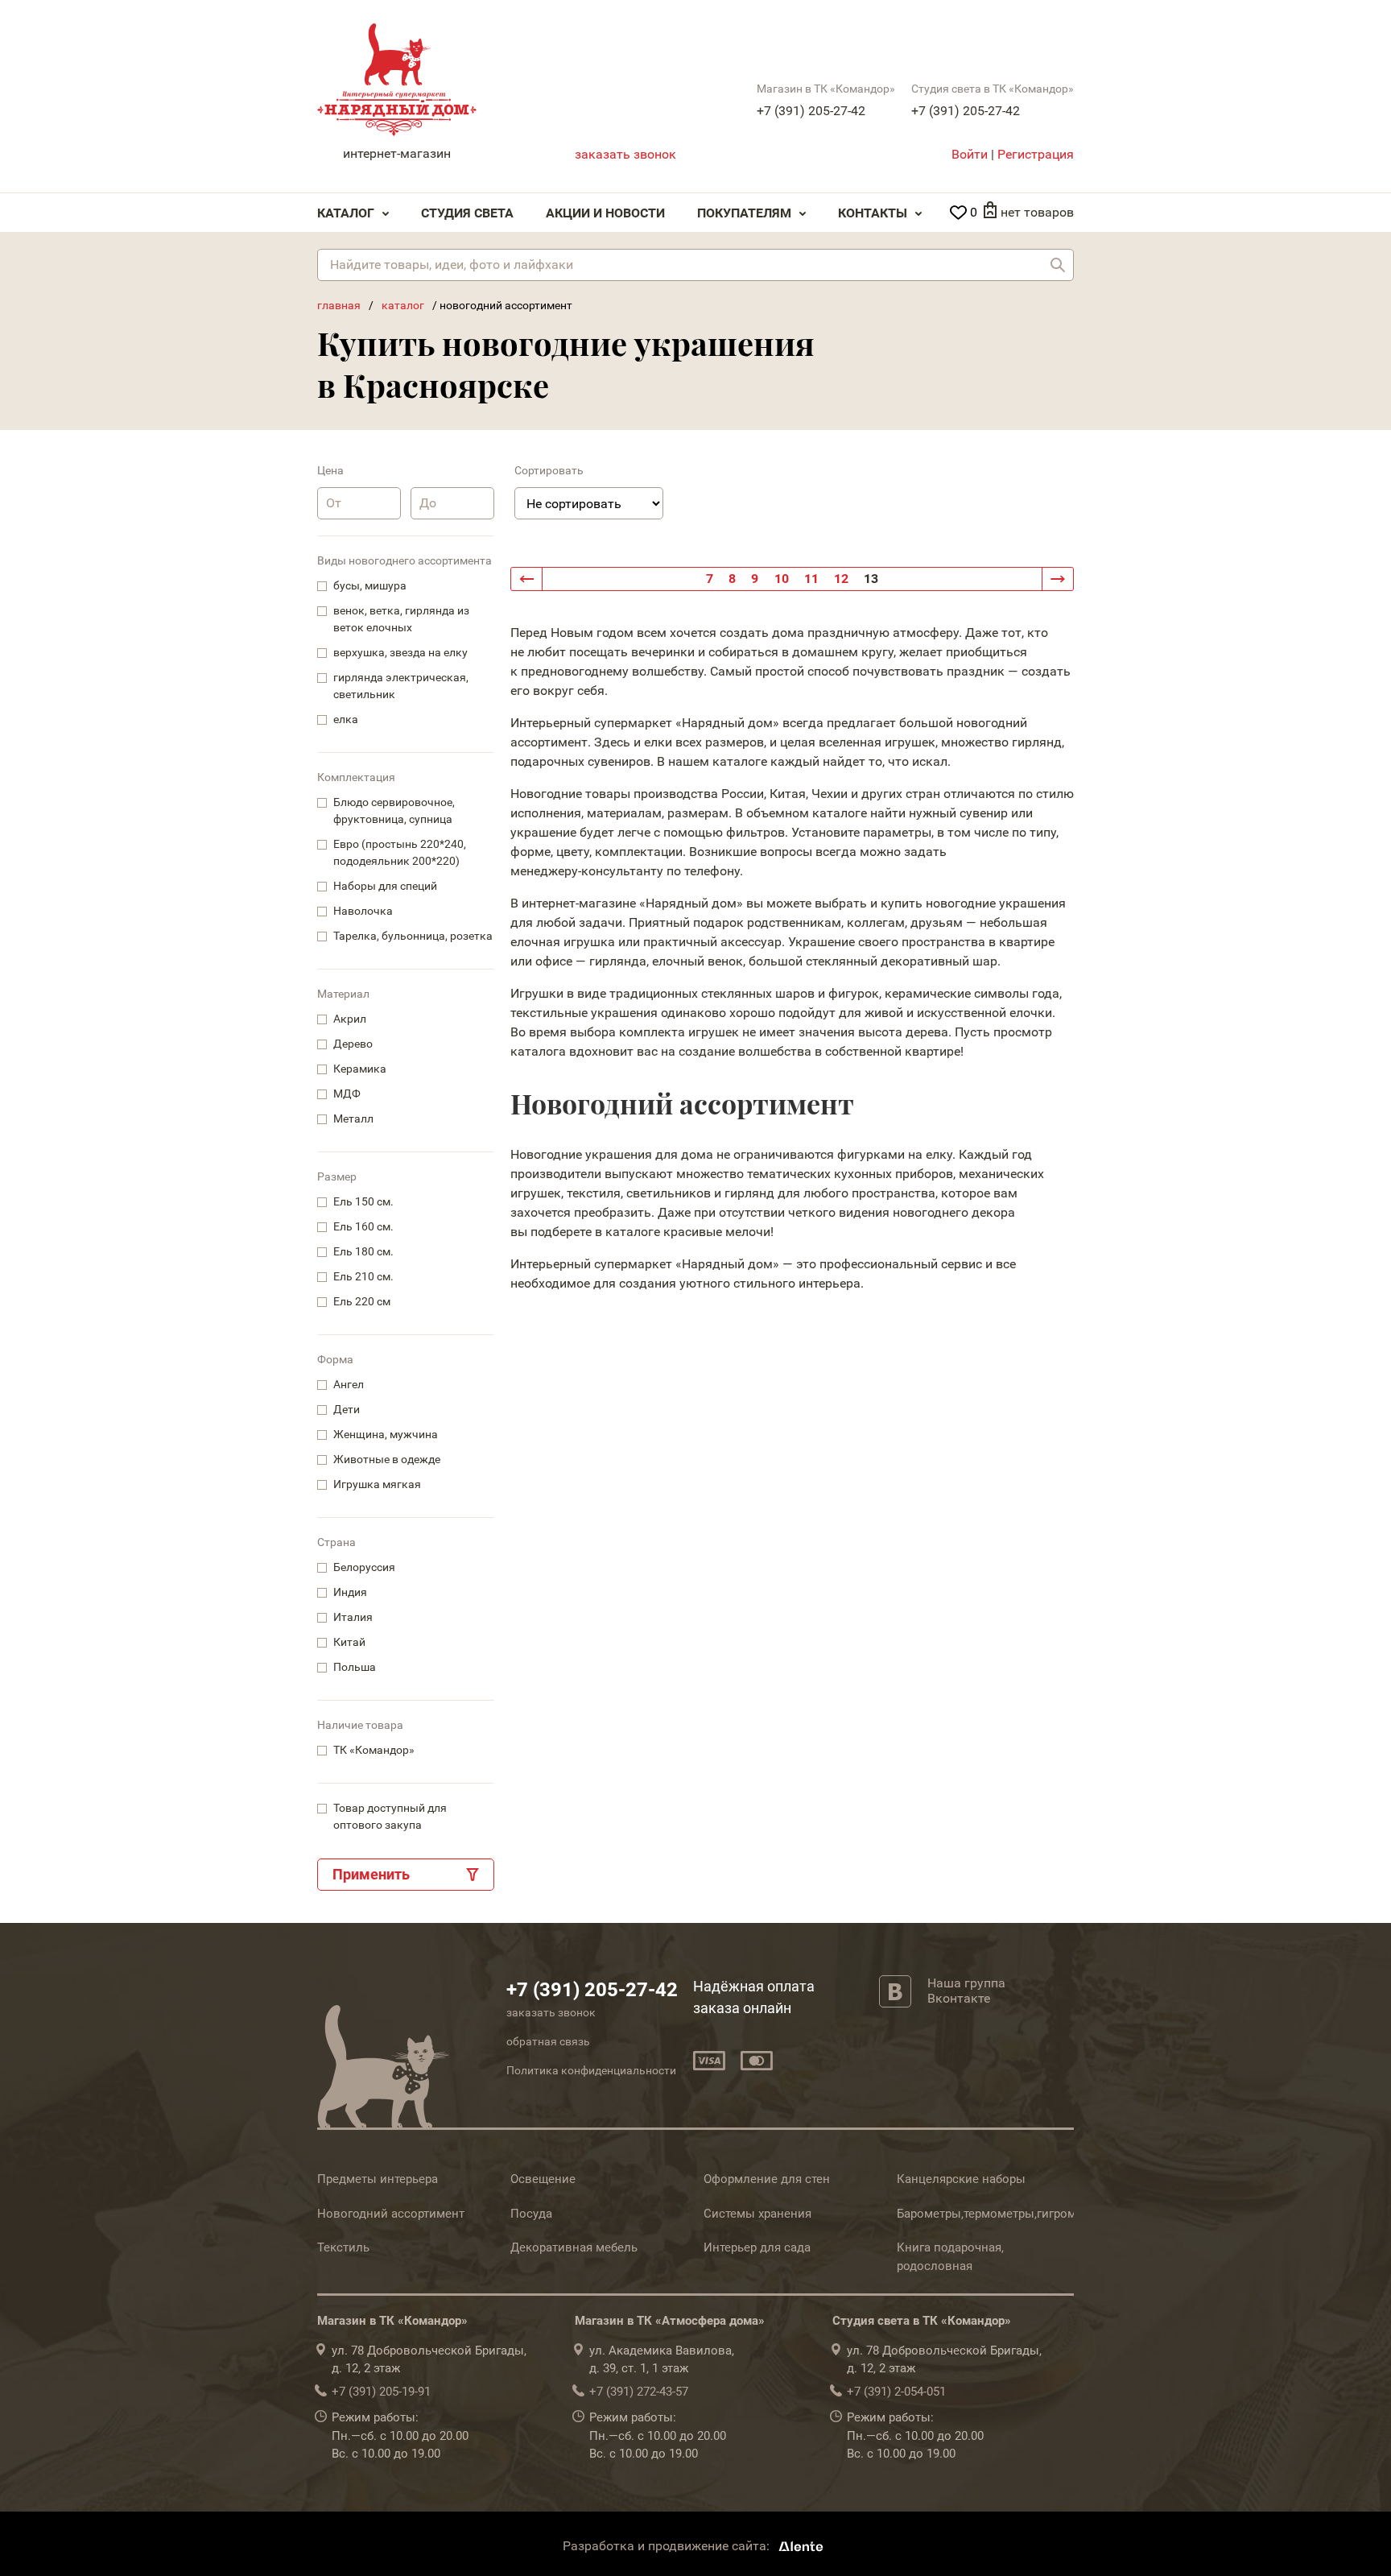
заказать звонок (625, 154)
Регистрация (1036, 154)
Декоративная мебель (574, 2247)
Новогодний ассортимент (391, 2214)
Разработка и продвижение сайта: (668, 2546)
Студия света (467, 213)
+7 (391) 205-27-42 (811, 111)
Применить (371, 1874)
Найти (1058, 265)
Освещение (543, 2179)
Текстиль (343, 2247)
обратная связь (548, 2041)
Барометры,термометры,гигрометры (1001, 2214)
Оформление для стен (767, 2179)
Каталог (346, 213)
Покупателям (744, 213)
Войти (970, 154)
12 (841, 579)
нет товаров (1037, 212)
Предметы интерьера (378, 2179)
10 (782, 579)
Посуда (531, 2214)
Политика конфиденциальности (591, 2070)
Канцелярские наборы (961, 2179)
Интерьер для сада (757, 2247)
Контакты (873, 213)
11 (811, 579)
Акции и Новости (605, 213)
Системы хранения (757, 2214)
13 (871, 579)
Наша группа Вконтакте (966, 1991)
